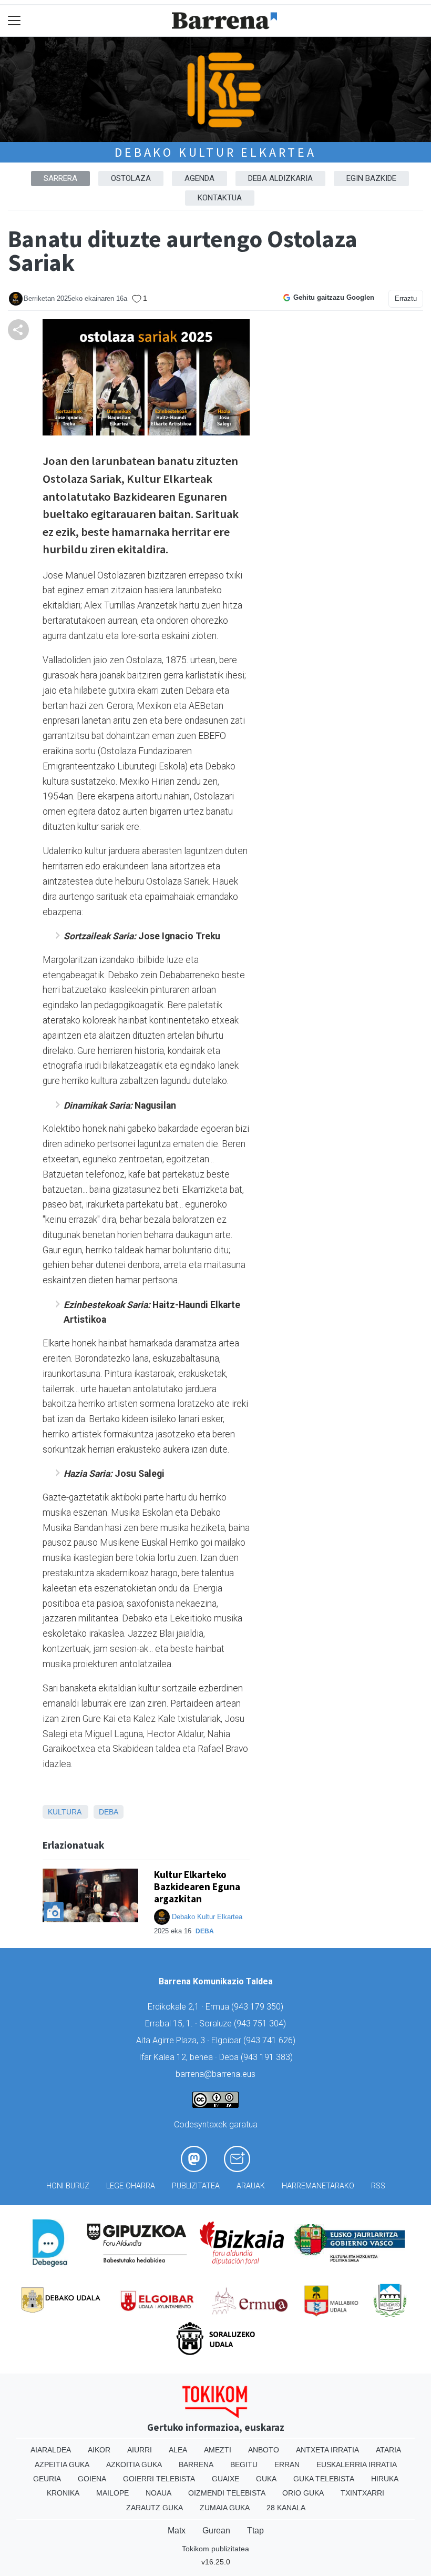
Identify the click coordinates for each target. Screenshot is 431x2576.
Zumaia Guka (225, 2508)
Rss (378, 2186)
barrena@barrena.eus (215, 2074)
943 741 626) (271, 2040)
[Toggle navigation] (14, 21)
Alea (178, 2450)
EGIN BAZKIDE (371, 178)
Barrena (196, 2465)
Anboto (264, 2450)
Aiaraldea (51, 2450)
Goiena (92, 2479)
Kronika (63, 2493)
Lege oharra (131, 2186)
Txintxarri (362, 2493)
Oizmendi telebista (227, 2493)
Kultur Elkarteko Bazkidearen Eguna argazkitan (197, 1887)
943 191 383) (268, 2057)
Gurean (216, 2531)
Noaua (158, 2493)
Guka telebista (324, 2479)
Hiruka (385, 2479)
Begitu (244, 2465)
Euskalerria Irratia (357, 2465)
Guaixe (225, 2479)
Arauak (251, 2186)
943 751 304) (261, 2024)
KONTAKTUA (220, 198)
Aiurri (140, 2450)
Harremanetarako (318, 2186)
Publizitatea (196, 2186)
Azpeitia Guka (62, 2465)
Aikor (99, 2450)
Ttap (255, 2531)
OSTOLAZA (131, 178)
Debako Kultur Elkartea (215, 152)
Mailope (112, 2493)
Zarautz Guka (155, 2508)
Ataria (388, 2450)
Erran (287, 2465)
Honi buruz (68, 2186)
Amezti (218, 2450)
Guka (266, 2479)
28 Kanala (286, 2508)
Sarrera (60, 178)
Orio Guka (303, 2493)
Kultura (64, 1812)
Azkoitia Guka (134, 2465)
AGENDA (199, 178)
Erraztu (406, 298)
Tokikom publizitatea (215, 2549)
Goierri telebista (159, 2479)
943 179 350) (259, 2007)
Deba (109, 1812)
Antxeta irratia (327, 2450)
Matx (177, 2531)
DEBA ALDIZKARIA (280, 178)
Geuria (47, 2479)
